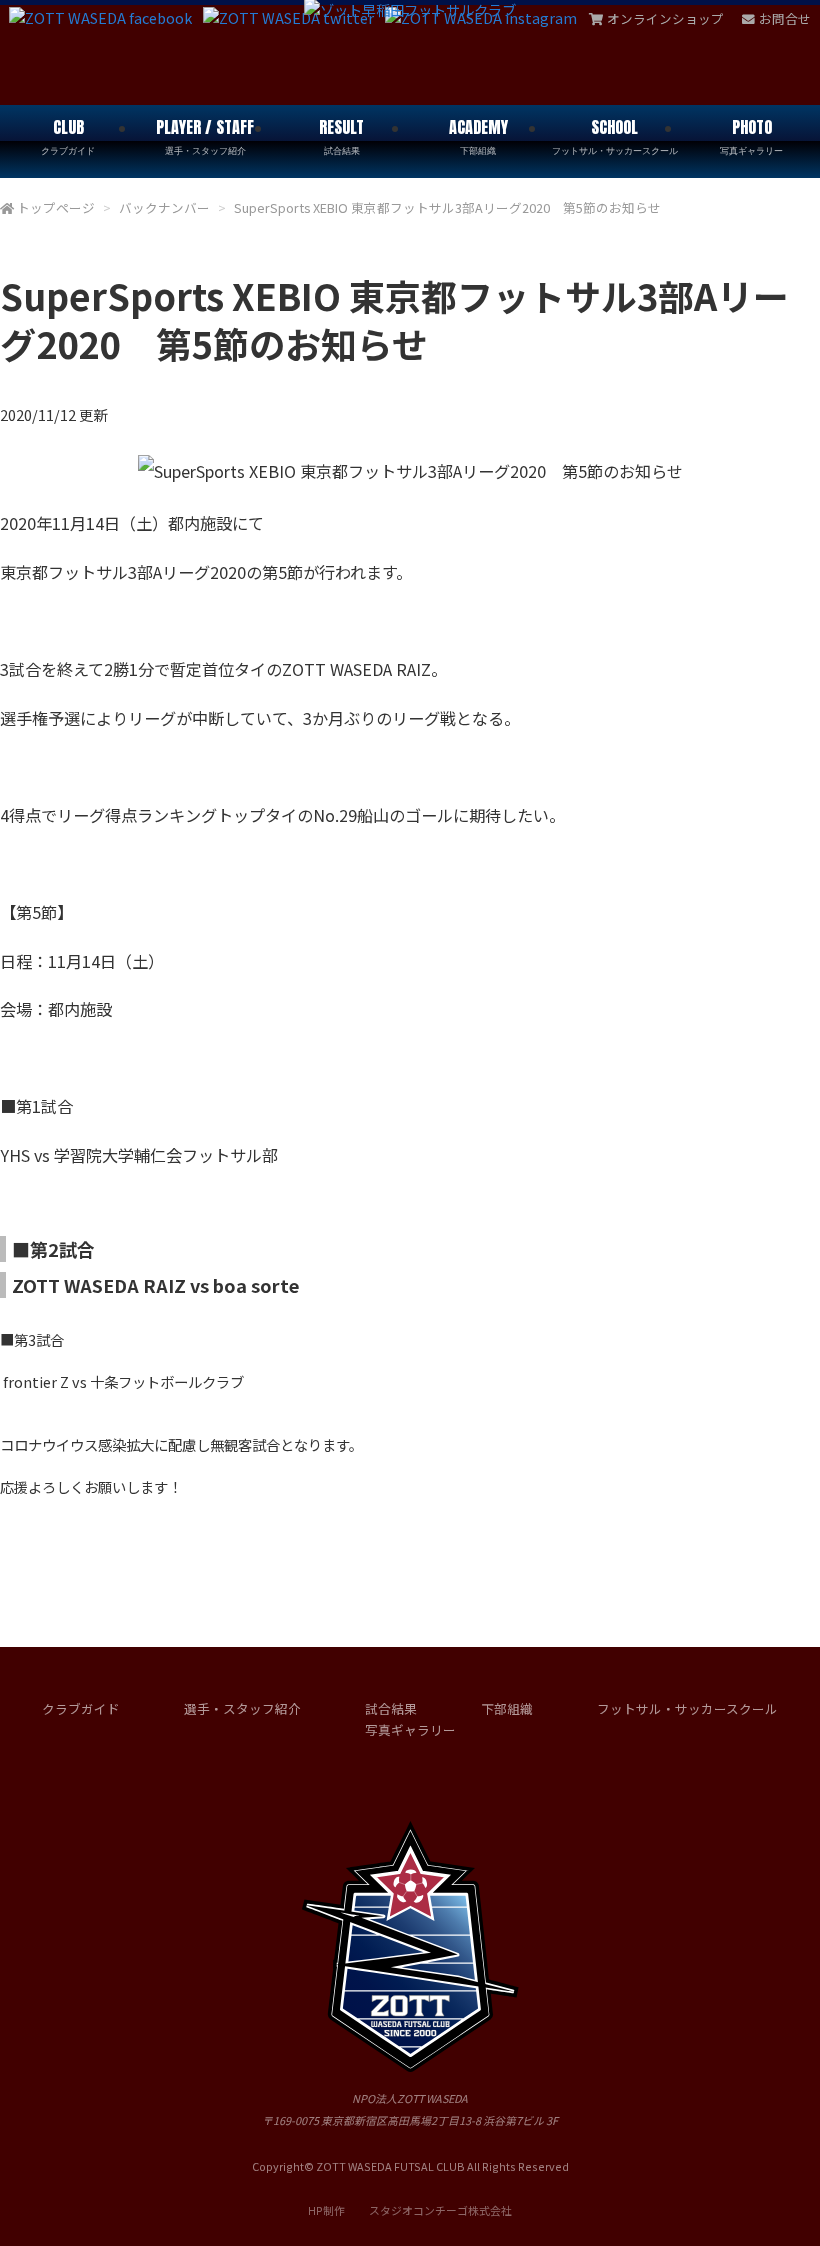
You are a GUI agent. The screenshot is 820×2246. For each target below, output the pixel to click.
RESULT (341, 136)
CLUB (68, 136)
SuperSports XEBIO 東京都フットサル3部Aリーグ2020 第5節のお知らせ (447, 207)
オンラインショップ (665, 18)
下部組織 (507, 1708)
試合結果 (391, 1708)
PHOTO (751, 136)
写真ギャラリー (410, 1729)
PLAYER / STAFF (205, 136)
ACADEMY (478, 136)
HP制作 (410, 2210)
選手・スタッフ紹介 (242, 1708)
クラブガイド (81, 1708)
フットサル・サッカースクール (687, 1708)
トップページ (56, 207)
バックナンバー (164, 207)
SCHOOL (615, 136)
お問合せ (785, 18)
